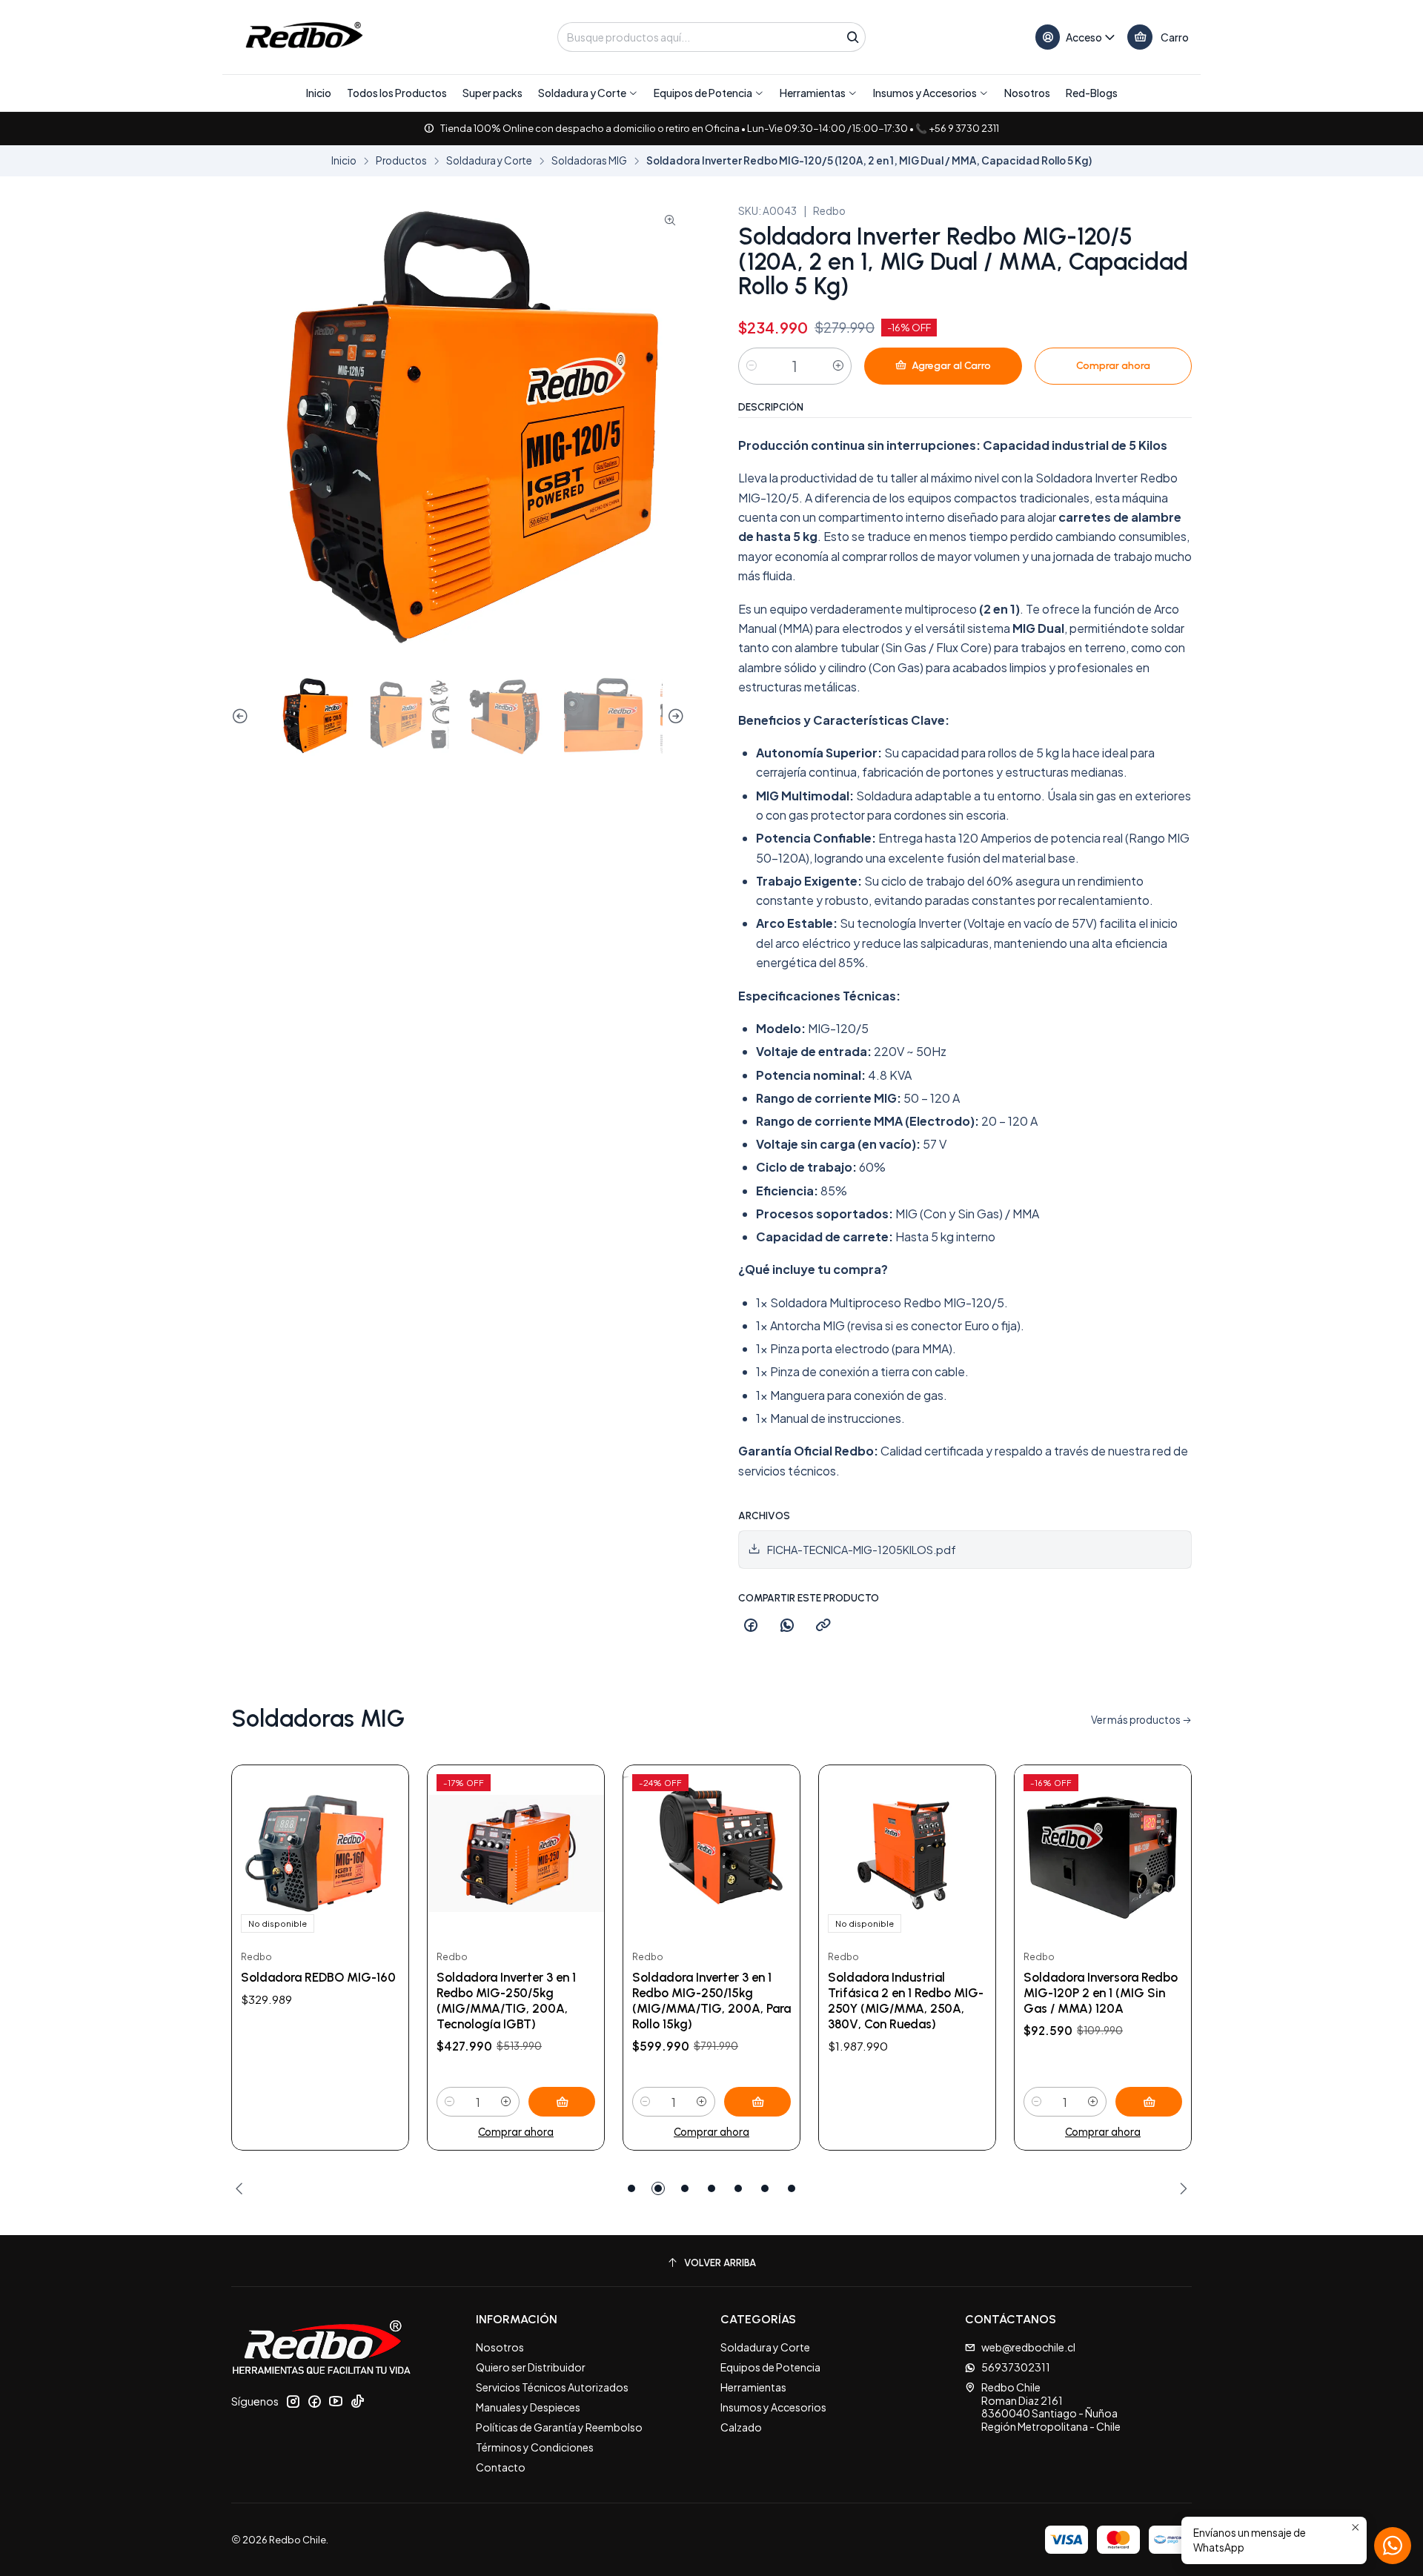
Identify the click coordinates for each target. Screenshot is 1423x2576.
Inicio (344, 161)
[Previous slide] (242, 717)
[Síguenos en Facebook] (314, 2401)
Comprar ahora (516, 2132)
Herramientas (753, 2387)
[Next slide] (674, 717)
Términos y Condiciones (535, 2447)
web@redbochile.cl (1028, 2347)
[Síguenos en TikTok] (357, 2401)
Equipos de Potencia (770, 2367)
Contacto (501, 2467)
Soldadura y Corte (489, 161)
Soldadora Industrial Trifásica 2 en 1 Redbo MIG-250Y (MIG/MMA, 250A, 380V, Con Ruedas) (906, 2001)
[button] (588, 93)
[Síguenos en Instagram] (293, 2401)
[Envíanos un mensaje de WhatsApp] (1393, 2546)
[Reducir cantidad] (752, 366)
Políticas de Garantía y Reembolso (559, 2427)
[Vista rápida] (382, 1853)
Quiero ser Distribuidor (531, 2367)
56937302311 (1016, 2367)
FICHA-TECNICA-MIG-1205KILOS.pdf (862, 1550)
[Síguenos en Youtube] (336, 2401)
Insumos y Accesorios (773, 2407)
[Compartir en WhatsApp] (787, 1626)
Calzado (741, 2427)
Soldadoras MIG (589, 161)
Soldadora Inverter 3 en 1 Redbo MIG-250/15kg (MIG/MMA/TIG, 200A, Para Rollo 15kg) (711, 2001)
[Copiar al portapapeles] (823, 1626)
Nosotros (500, 2347)
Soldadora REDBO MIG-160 (318, 1977)
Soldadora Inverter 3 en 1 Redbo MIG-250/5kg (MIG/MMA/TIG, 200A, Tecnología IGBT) (506, 2001)
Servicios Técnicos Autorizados (552, 2387)
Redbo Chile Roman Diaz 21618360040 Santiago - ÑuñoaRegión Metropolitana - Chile (1051, 2407)
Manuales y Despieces (528, 2407)
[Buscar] (853, 37)
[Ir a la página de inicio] (303, 37)
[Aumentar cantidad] (838, 366)
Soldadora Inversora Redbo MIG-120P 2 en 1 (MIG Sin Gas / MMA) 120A (1101, 1993)
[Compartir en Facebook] (751, 1626)
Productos (401, 161)
